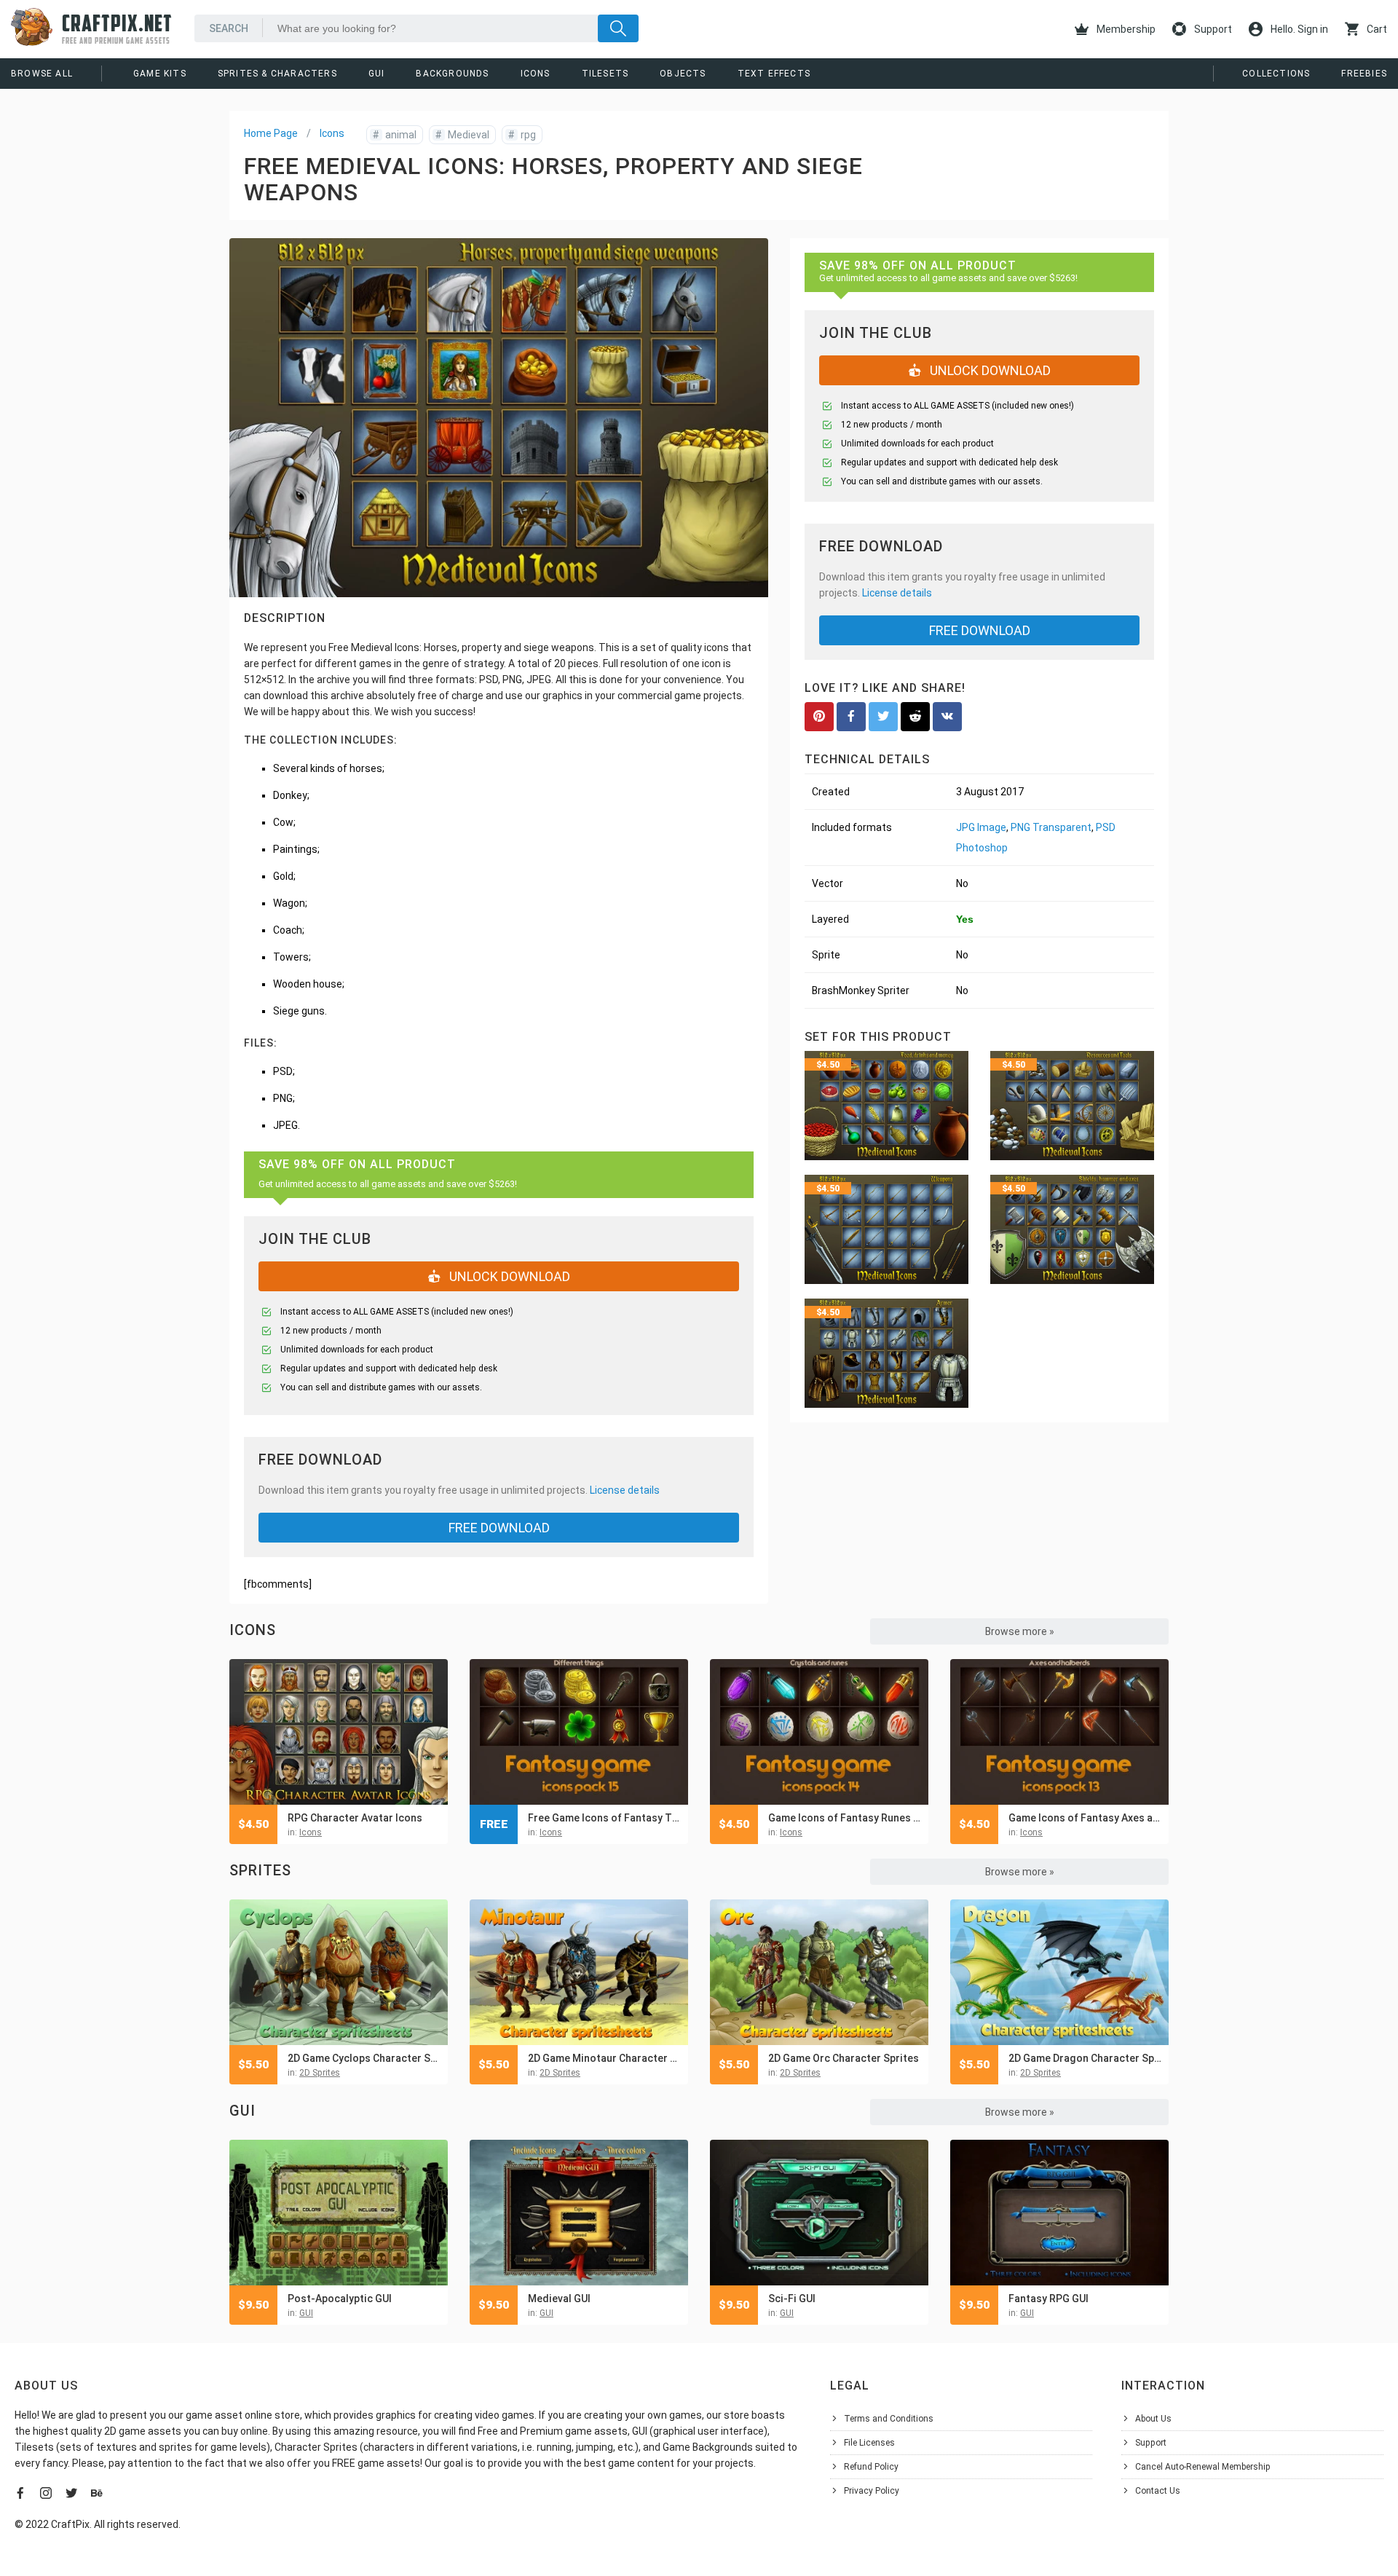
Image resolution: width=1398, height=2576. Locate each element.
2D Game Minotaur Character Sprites (604, 2058)
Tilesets (605, 74)
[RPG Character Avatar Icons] (339, 1732)
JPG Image (981, 827)
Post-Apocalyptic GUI (340, 2299)
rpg (522, 135)
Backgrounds (452, 74)
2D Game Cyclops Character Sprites (364, 2058)
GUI (377, 74)
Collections (1276, 74)
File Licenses (869, 2443)
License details (625, 1490)
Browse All (42, 74)
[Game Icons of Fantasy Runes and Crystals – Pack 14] (819, 1732)
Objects (683, 74)
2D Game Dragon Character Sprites (1085, 2058)
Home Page (271, 133)
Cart (1376, 29)
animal (395, 135)
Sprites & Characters (277, 74)
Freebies (1364, 74)
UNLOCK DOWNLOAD (508, 1276)
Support (1212, 29)
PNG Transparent (1051, 827)
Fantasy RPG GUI (1048, 2299)
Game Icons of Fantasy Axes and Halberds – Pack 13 (1085, 1818)
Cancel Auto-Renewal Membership (1203, 2467)
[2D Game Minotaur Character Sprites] (579, 1972)
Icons (536, 74)
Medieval (462, 135)
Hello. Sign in (1298, 29)
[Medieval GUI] (579, 2213)
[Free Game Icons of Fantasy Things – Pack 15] (579, 1732)
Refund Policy (871, 2467)
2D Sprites (320, 2073)
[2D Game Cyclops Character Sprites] (339, 1972)
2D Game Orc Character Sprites (844, 2058)
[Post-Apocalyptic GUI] (339, 2213)
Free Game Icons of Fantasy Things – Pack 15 (604, 1818)
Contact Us (1158, 2491)
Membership (1125, 29)
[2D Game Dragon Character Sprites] (1059, 1972)
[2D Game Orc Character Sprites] (819, 1972)
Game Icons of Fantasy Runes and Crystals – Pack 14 (845, 1818)
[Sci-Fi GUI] (819, 2213)
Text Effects (774, 74)
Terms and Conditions (889, 2419)
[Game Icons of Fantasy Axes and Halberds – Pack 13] (1059, 1732)
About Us (1153, 2419)
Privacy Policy (872, 2491)
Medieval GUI (559, 2299)
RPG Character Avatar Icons (355, 1818)
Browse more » (1020, 1631)
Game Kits (160, 74)
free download (499, 1528)
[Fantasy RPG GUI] (1059, 2213)
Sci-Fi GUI (792, 2299)
